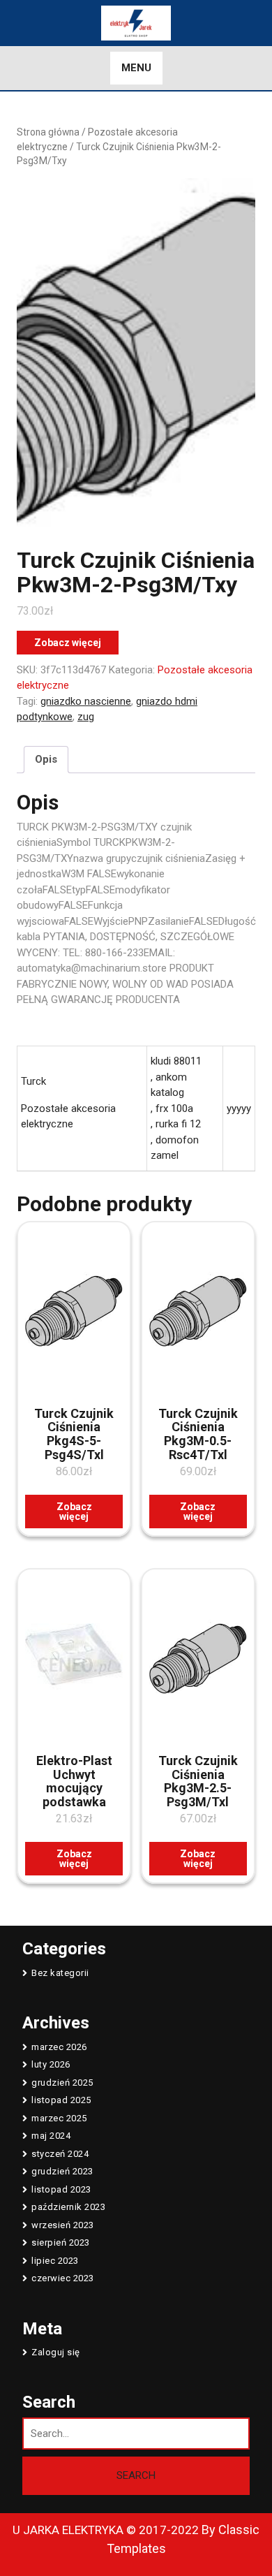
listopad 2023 (61, 2189)
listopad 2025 (61, 2100)
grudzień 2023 (62, 2171)
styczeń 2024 (60, 2154)
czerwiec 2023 (63, 2278)
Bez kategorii (60, 1973)
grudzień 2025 (62, 2083)
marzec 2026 (59, 2047)
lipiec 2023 (55, 2261)
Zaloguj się (56, 2352)
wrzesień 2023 (63, 2225)
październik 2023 (68, 2207)
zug (86, 717)
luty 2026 (51, 2064)
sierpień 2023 (61, 2242)
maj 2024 (51, 2136)
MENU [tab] (136, 68)
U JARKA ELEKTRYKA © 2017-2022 (106, 2530)
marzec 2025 (59, 2118)
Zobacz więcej (68, 643)
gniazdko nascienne (86, 701)
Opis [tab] (46, 759)
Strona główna (48, 132)
